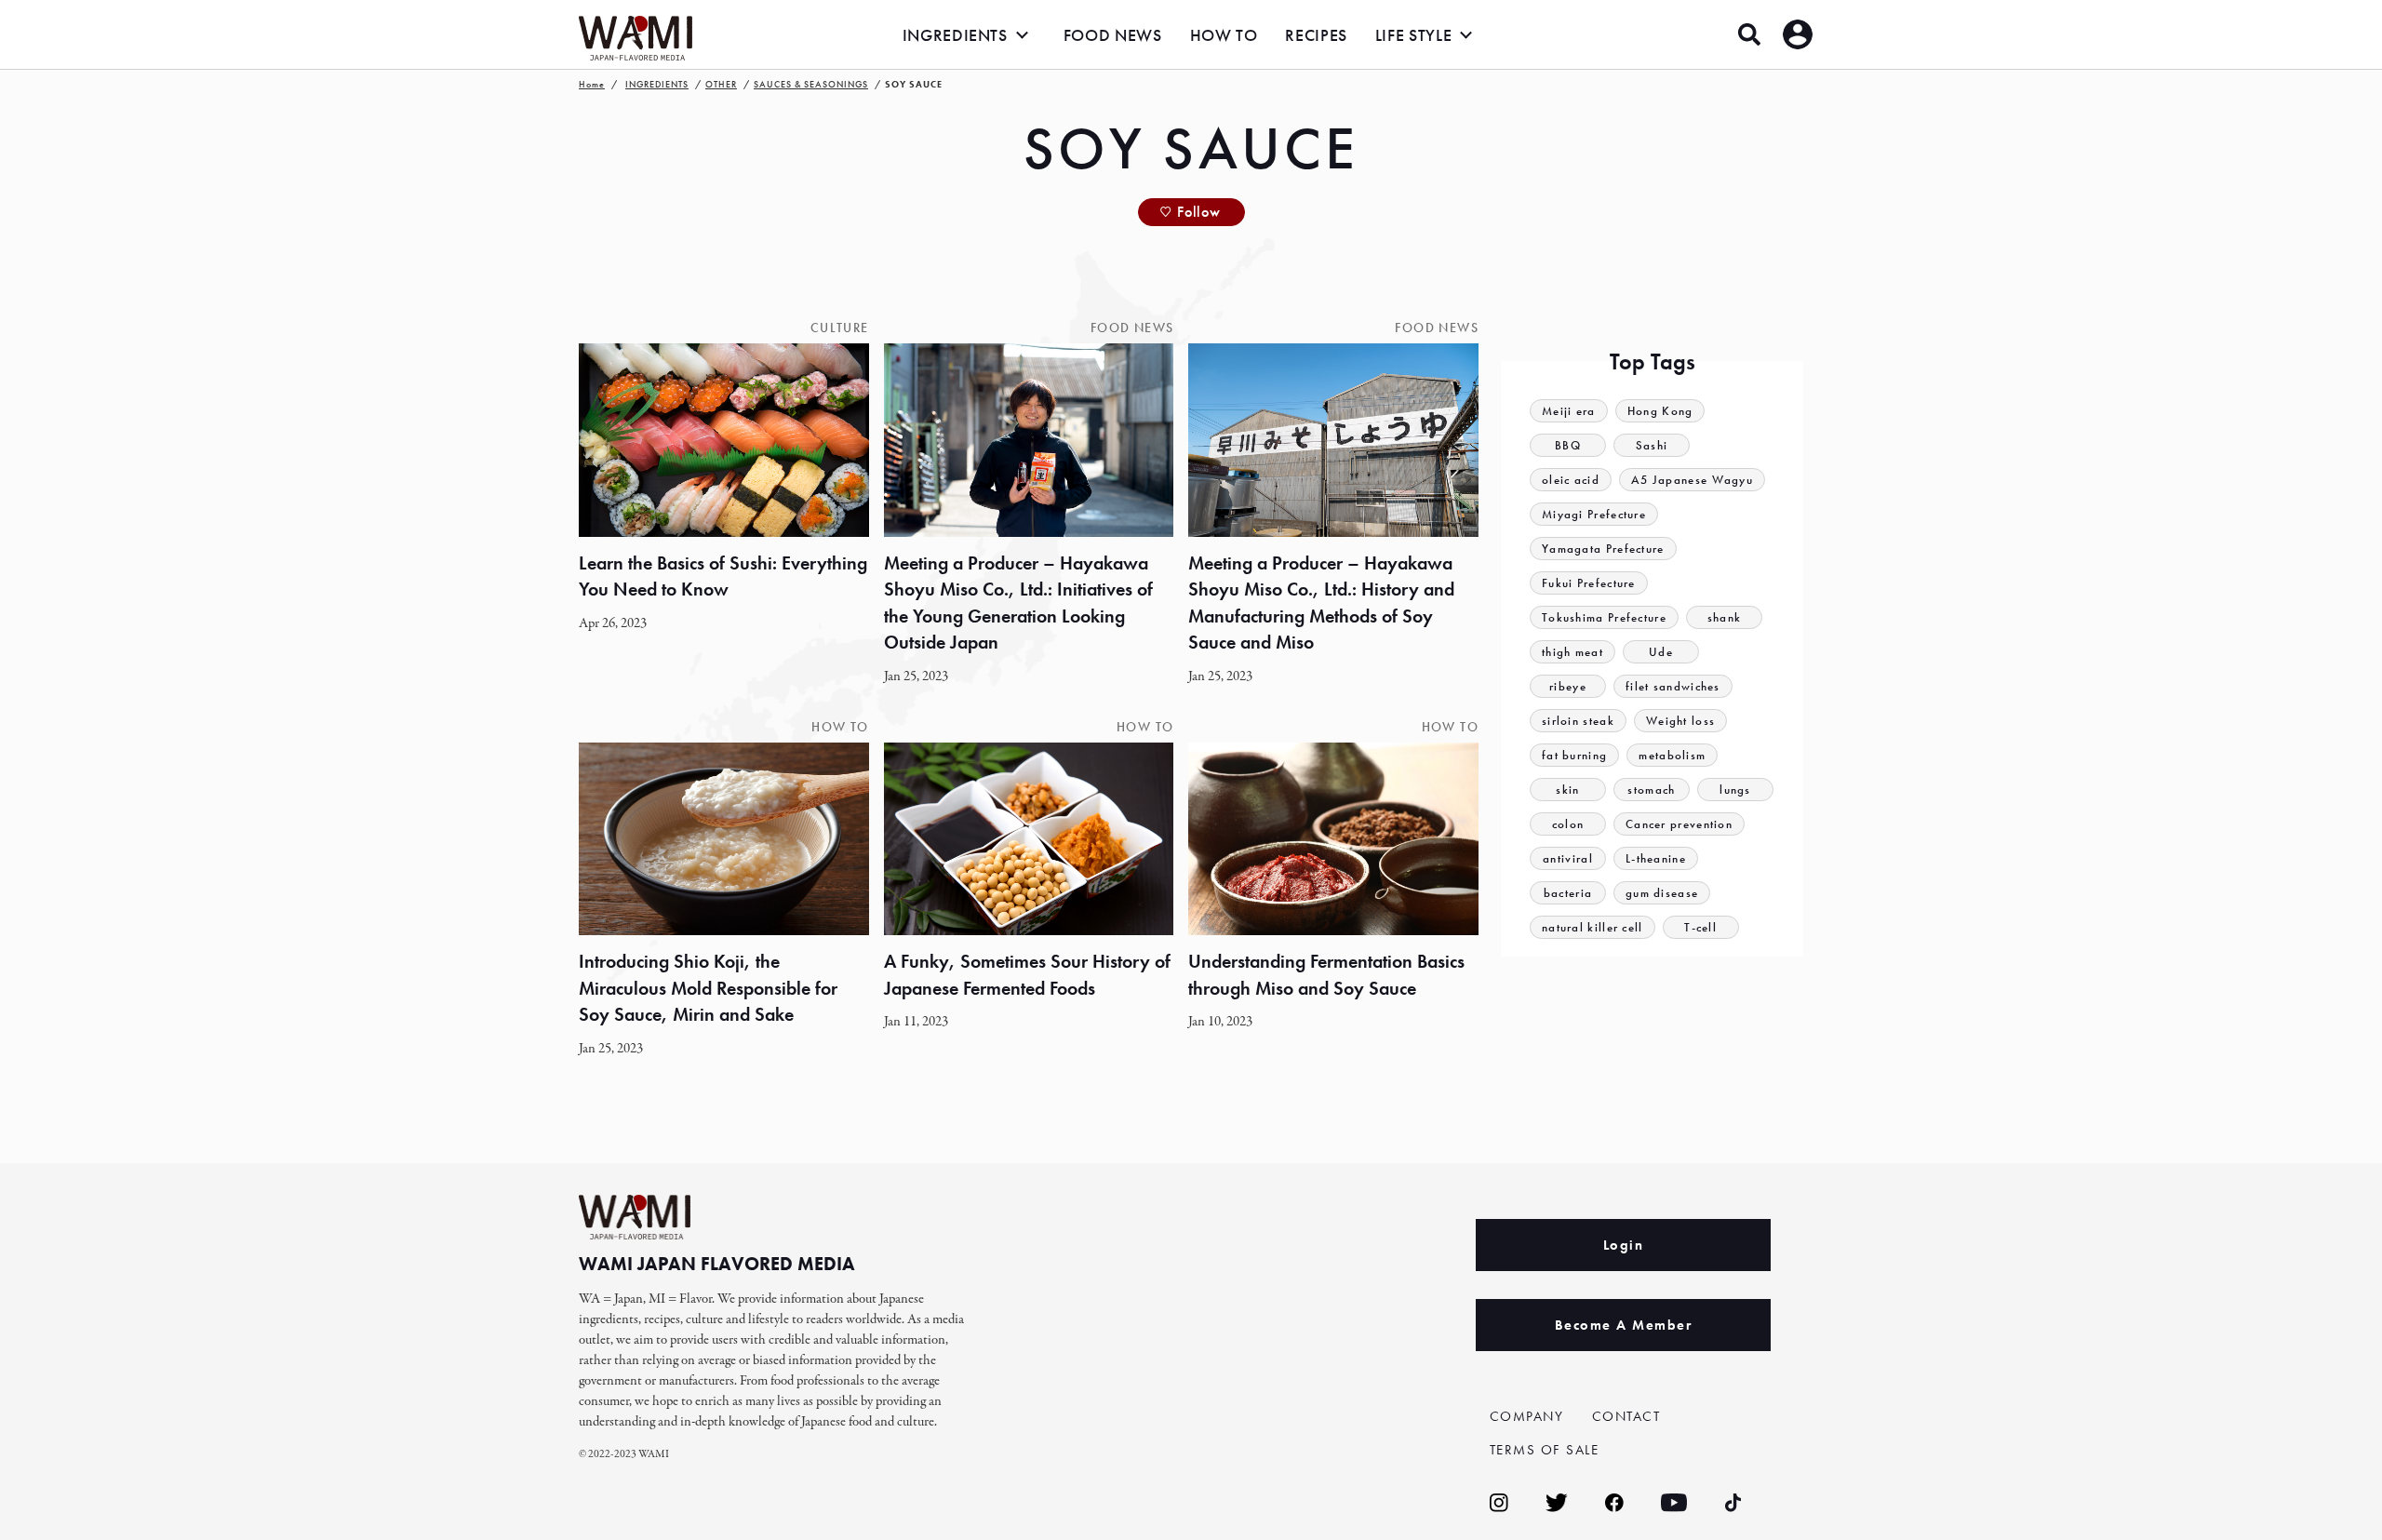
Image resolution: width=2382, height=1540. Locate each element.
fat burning (1574, 755)
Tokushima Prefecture (1604, 617)
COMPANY (1527, 1416)
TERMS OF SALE (1545, 1450)
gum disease (1662, 893)
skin (1567, 790)
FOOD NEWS (1113, 35)
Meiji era (1569, 411)
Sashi (1652, 445)
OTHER (721, 84)
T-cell (1700, 927)
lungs (1735, 790)
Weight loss (1680, 721)
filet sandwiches (1673, 686)
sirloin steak (1578, 721)
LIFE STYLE (1413, 35)
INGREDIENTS (955, 35)
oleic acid (1571, 480)
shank (1725, 617)
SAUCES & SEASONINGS (811, 84)
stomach (1651, 790)
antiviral (1568, 858)
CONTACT (1626, 1416)
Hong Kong (1660, 411)
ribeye (1568, 686)
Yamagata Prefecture (1603, 549)
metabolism (1672, 755)
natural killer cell (1592, 927)
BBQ (1568, 445)
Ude (1661, 652)
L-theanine (1656, 858)
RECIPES (1316, 35)
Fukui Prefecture (1589, 583)
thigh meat (1572, 652)
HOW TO (1224, 35)
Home (592, 84)
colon (1568, 824)
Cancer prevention (1679, 824)
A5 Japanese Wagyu (1692, 480)
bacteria (1568, 893)
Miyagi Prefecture (1594, 514)
